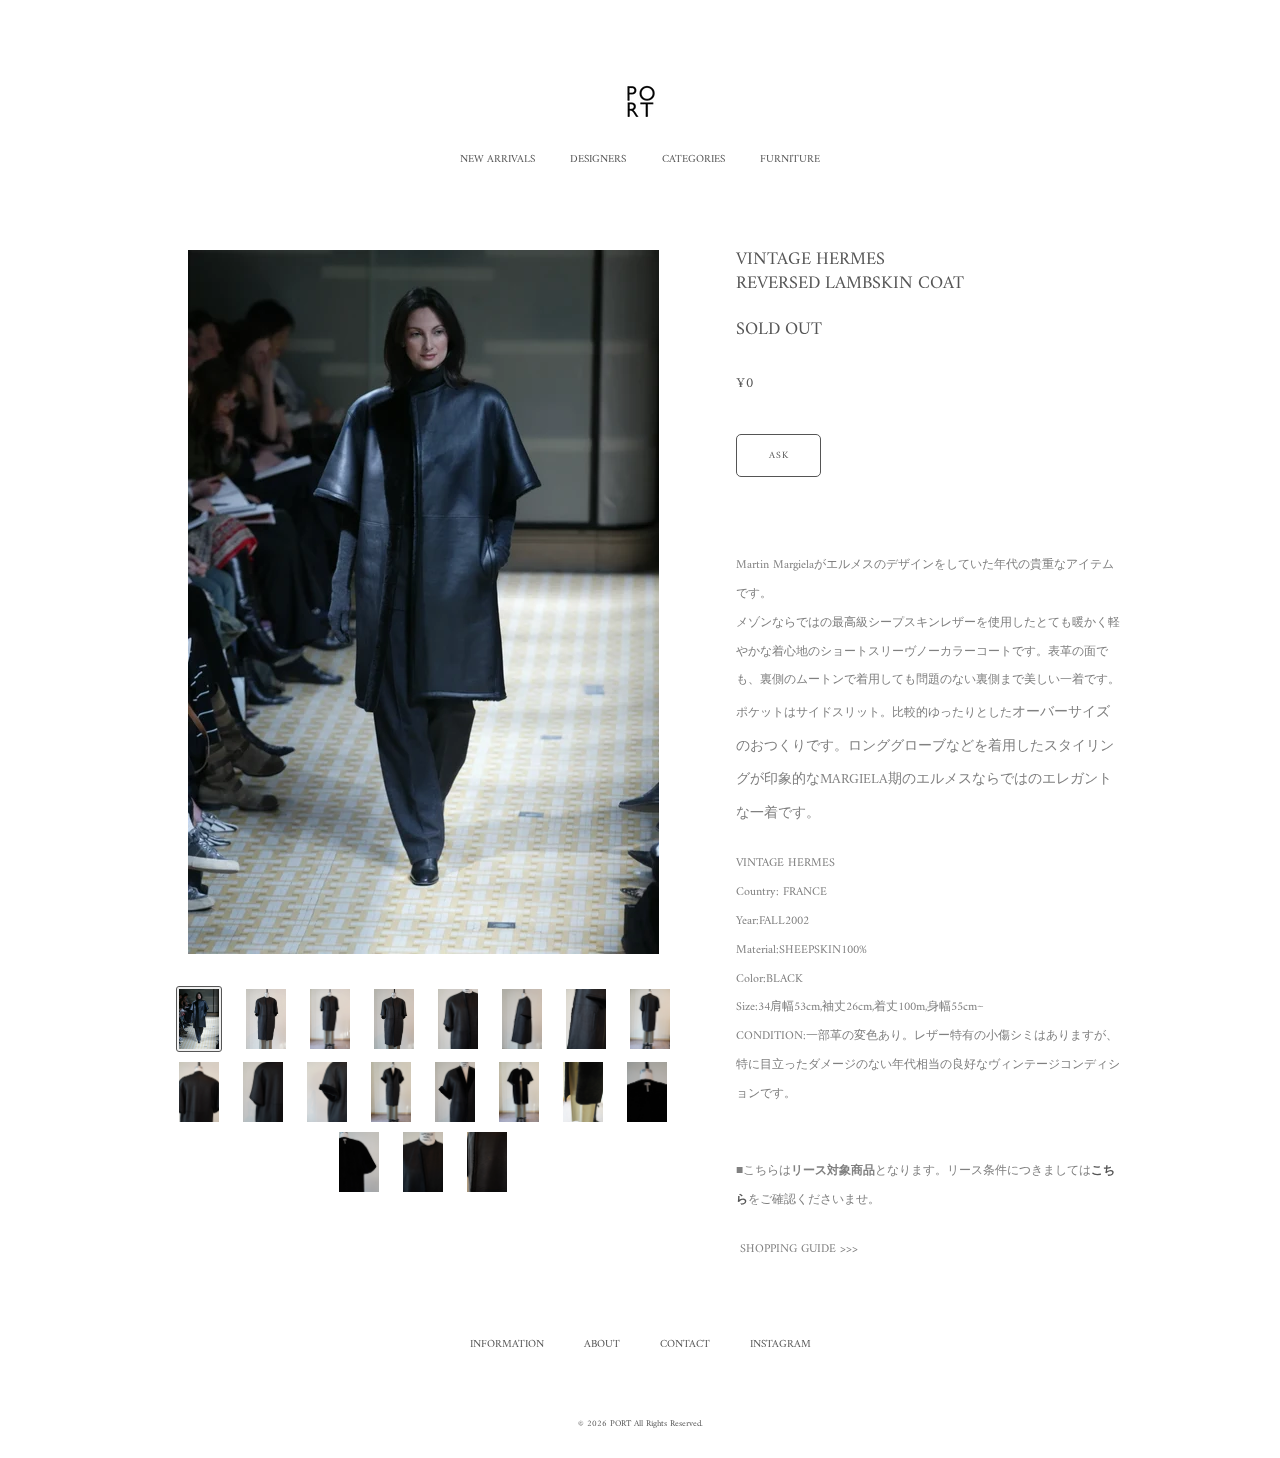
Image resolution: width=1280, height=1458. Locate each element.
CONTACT (685, 1344)
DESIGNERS (598, 159)
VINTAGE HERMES (785, 863)
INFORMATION (507, 1344)
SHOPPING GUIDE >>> (799, 1249)
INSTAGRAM (780, 1344)
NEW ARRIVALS (497, 159)
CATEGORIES (693, 159)
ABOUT (602, 1344)
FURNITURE (790, 159)
